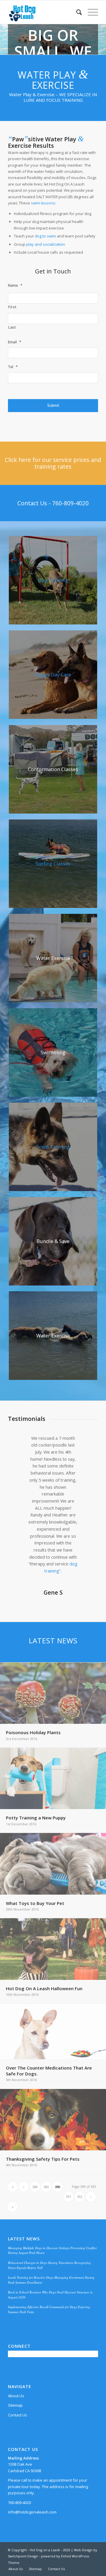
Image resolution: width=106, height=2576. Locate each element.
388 (35, 2187)
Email (15, 342)
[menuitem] (76, 12)
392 (80, 2197)
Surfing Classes (53, 864)
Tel (13, 367)
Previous (21, 1443)
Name (15, 285)
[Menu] (90, 12)
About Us (16, 2396)
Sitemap (15, 2405)
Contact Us (18, 2415)
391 (69, 2197)
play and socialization (46, 244)
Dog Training (53, 580)
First (12, 307)
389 (46, 2187)
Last (12, 327)
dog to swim (45, 236)
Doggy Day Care (53, 674)
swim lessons (43, 203)
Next (85, 1443)
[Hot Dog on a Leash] (44, 12)
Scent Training (53, 1147)
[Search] (76, 12)
